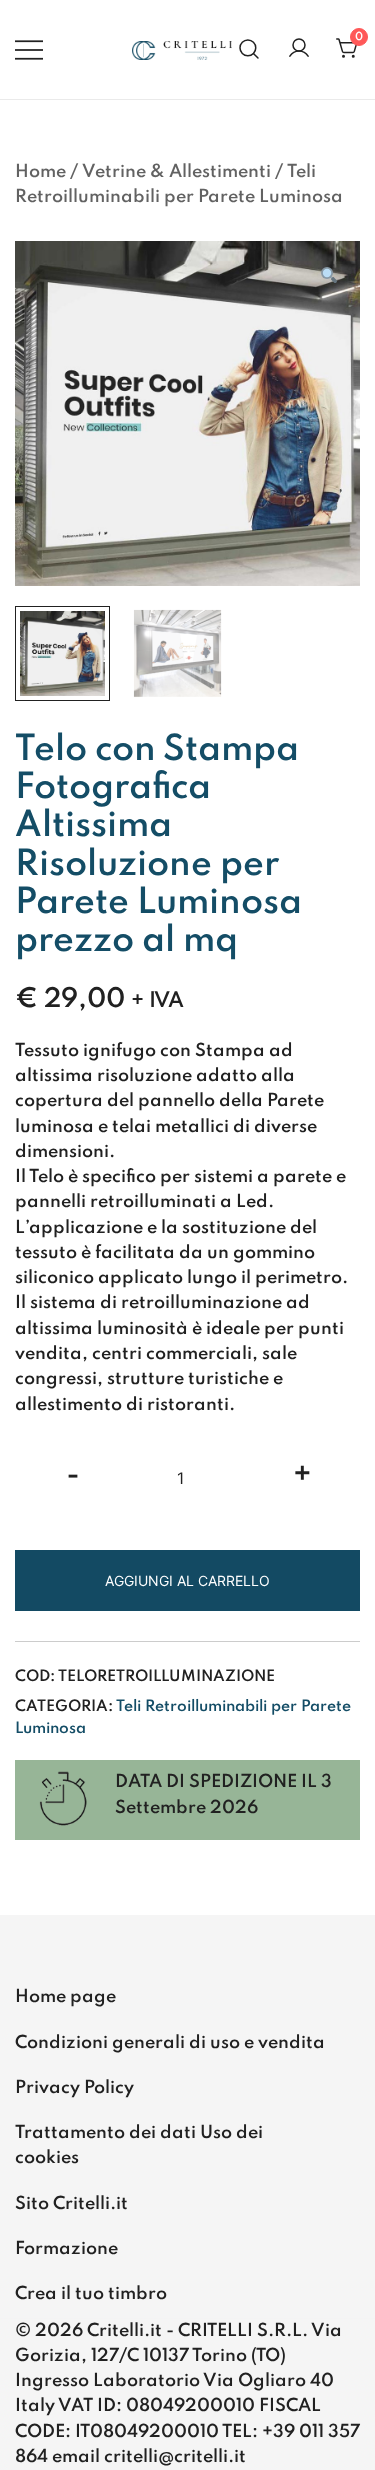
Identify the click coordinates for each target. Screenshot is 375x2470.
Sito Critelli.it (71, 2204)
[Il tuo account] (299, 49)
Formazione (66, 2249)
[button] (328, 277)
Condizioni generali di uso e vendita (170, 2043)
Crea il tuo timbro (91, 2294)
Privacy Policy (74, 2088)
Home (40, 172)
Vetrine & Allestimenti (176, 172)
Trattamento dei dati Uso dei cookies (139, 2145)
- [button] (73, 1476)
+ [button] (302, 1476)
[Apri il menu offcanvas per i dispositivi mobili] (29, 49)
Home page (65, 1997)
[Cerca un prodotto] (249, 49)
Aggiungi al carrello (187, 1580)
